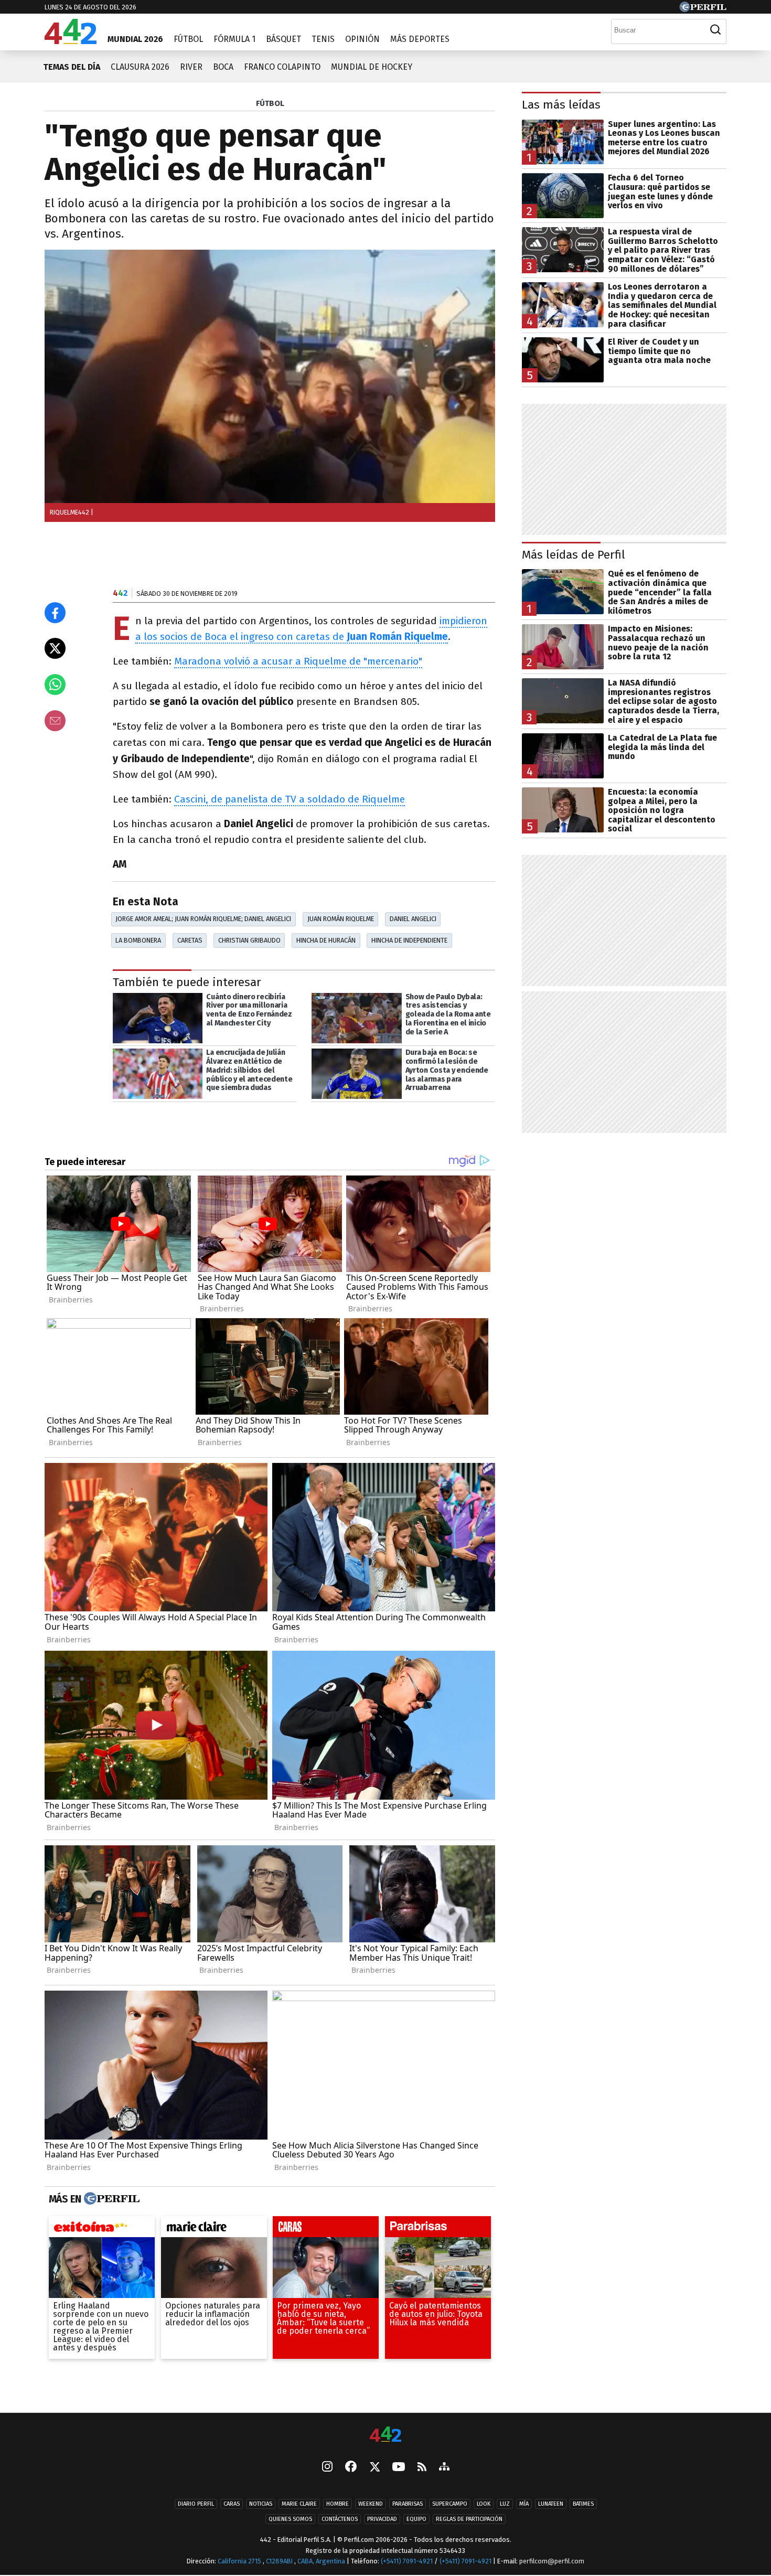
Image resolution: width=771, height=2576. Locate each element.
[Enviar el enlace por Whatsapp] (55, 685)
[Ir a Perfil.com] (703, 9)
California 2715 (240, 2562)
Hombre (338, 2504)
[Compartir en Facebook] (55, 613)
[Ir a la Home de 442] (71, 41)
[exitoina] (102, 2229)
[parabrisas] (438, 2229)
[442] (385, 2435)
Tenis (323, 39)
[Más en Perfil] (110, 2199)
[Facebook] (351, 2468)
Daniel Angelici (413, 919)
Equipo (416, 2520)
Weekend (371, 2504)
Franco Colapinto (282, 67)
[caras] (326, 2229)
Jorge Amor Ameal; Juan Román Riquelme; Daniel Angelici (203, 919)
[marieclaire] (214, 2229)
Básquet (283, 39)
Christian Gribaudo (249, 940)
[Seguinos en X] (374, 2468)
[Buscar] (715, 30)
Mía (524, 2504)
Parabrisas (408, 2504)
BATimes (583, 2504)
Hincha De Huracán (326, 940)
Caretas (190, 940)
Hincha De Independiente (409, 940)
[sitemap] (444, 2468)
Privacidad (382, 2520)
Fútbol (188, 39)
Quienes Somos (290, 2520)
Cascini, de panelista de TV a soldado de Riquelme (290, 799)
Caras (232, 2504)
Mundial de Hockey (372, 67)
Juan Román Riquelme (341, 919)
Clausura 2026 (140, 67)
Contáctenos (340, 2520)
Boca (223, 67)
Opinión (362, 39)
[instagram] (327, 2468)
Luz (505, 2504)
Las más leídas (561, 105)
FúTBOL (270, 103)
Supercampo (450, 2504)
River (191, 67)
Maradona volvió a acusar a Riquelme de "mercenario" (298, 661)
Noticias (261, 2504)
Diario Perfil (196, 2504)
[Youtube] (399, 2468)
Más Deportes (420, 39)
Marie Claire (299, 2504)
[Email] (55, 721)
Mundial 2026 (135, 39)
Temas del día (72, 67)
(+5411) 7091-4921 (407, 2562)
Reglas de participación (469, 2520)
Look (484, 2504)
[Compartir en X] (55, 648)
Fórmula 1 (234, 39)
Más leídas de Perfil (574, 555)
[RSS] (422, 2468)
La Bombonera (138, 940)
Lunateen (551, 2504)
